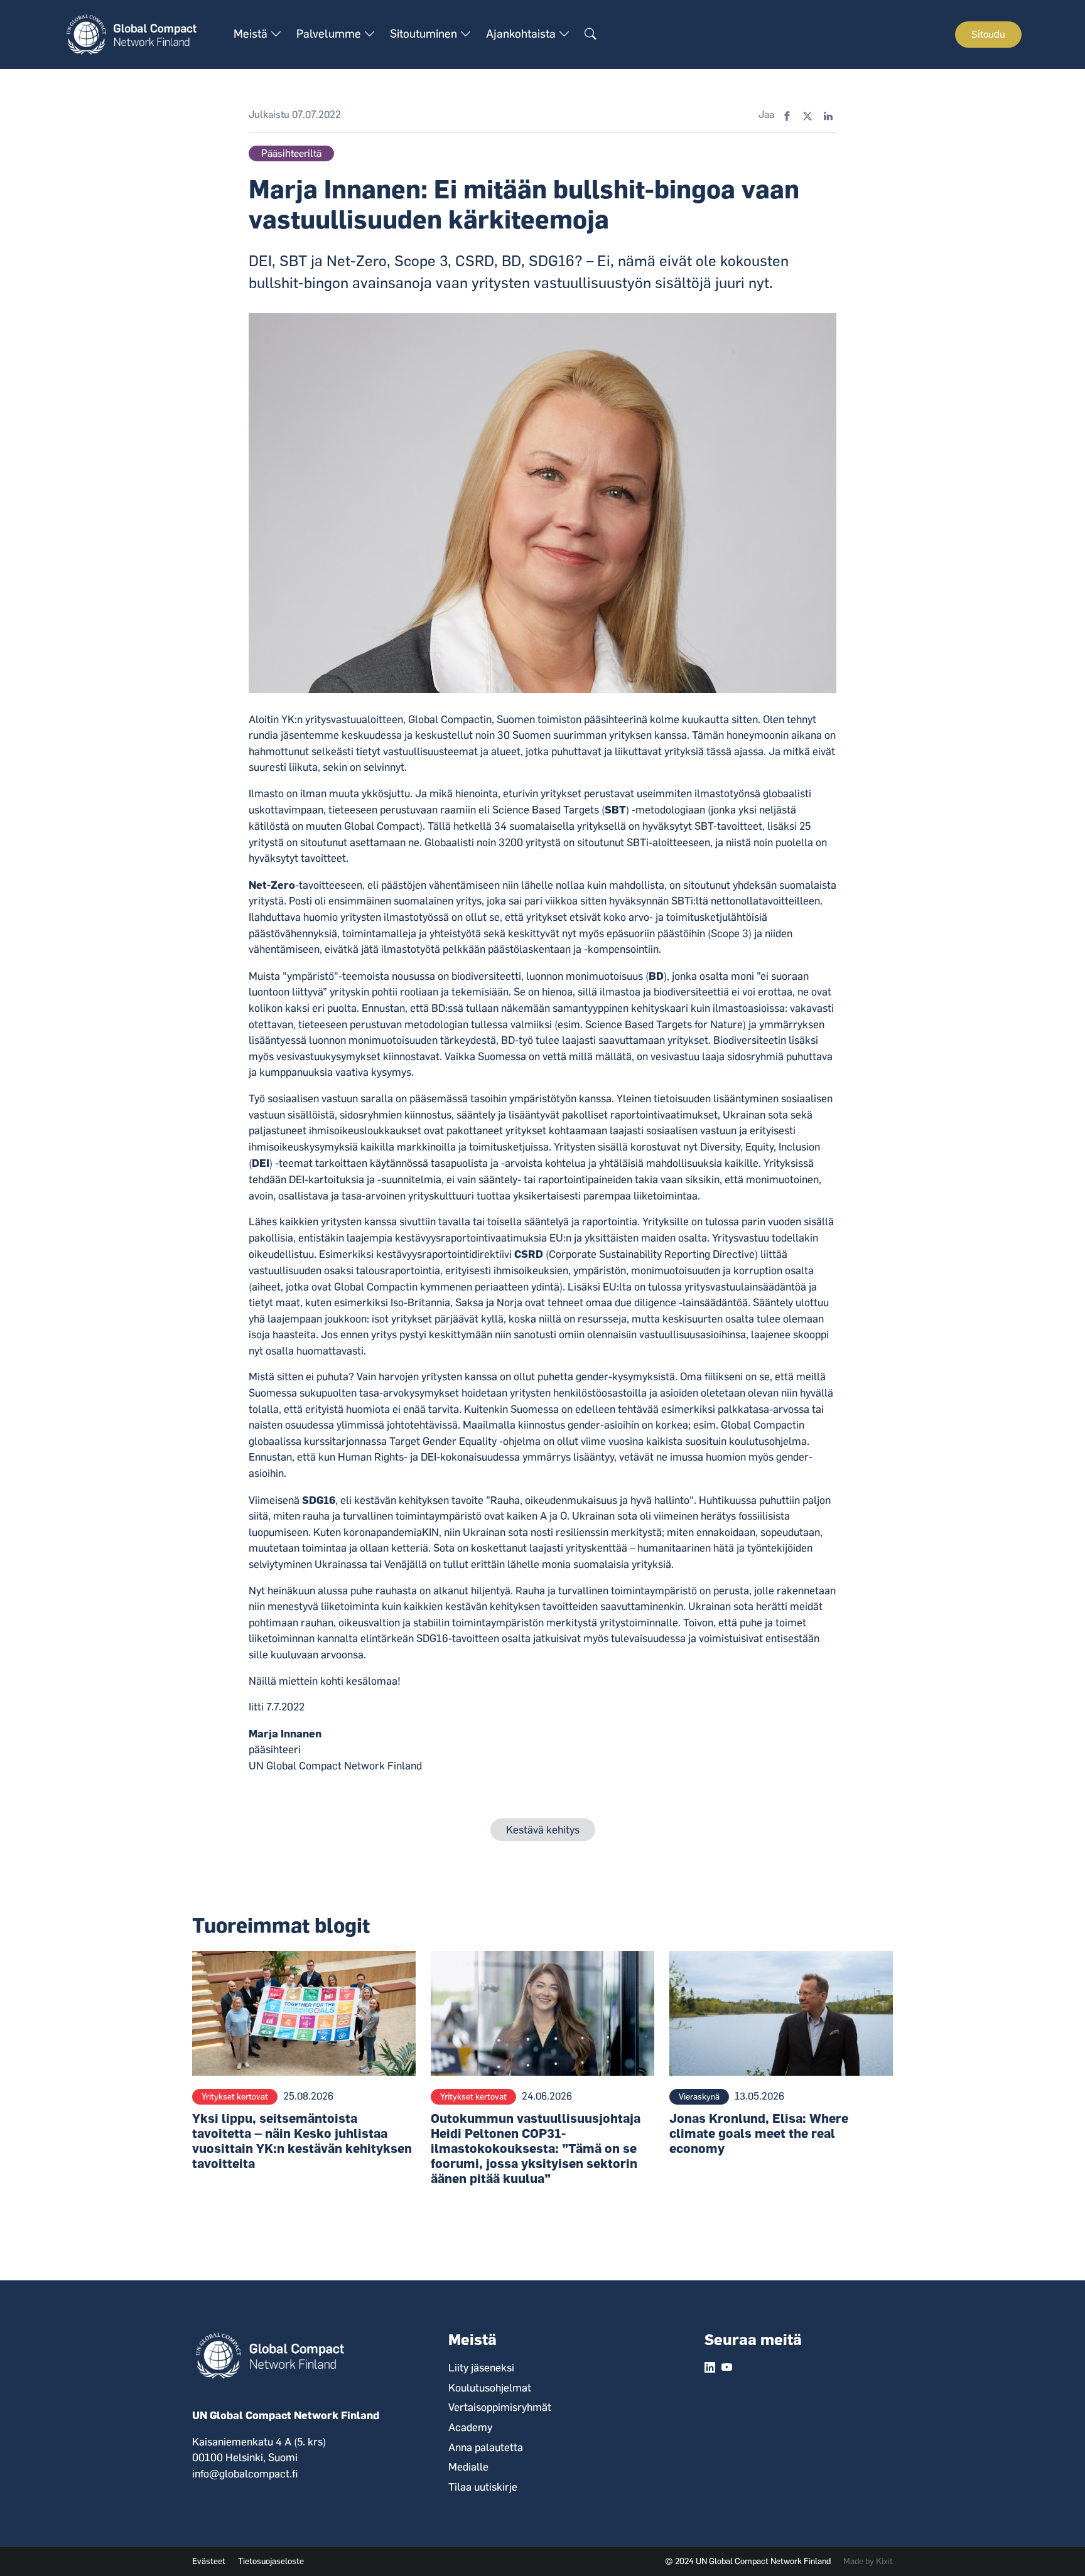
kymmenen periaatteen (474, 1287)
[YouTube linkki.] (727, 2368)
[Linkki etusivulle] (138, 34)
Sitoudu (988, 34)
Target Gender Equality (443, 1441)
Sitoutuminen (425, 34)
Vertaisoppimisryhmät (500, 2407)
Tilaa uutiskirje (483, 2487)
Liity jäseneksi (481, 2368)
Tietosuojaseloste (271, 2561)
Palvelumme (330, 34)
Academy (470, 2427)
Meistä (252, 34)
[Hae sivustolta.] (590, 35)
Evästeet (209, 2561)
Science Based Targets (546, 810)
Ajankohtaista (522, 34)
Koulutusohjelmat (490, 2388)
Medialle (468, 2467)
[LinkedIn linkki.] (710, 2368)
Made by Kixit (868, 2561)
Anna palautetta (486, 2447)
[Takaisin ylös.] (1054, 2545)
